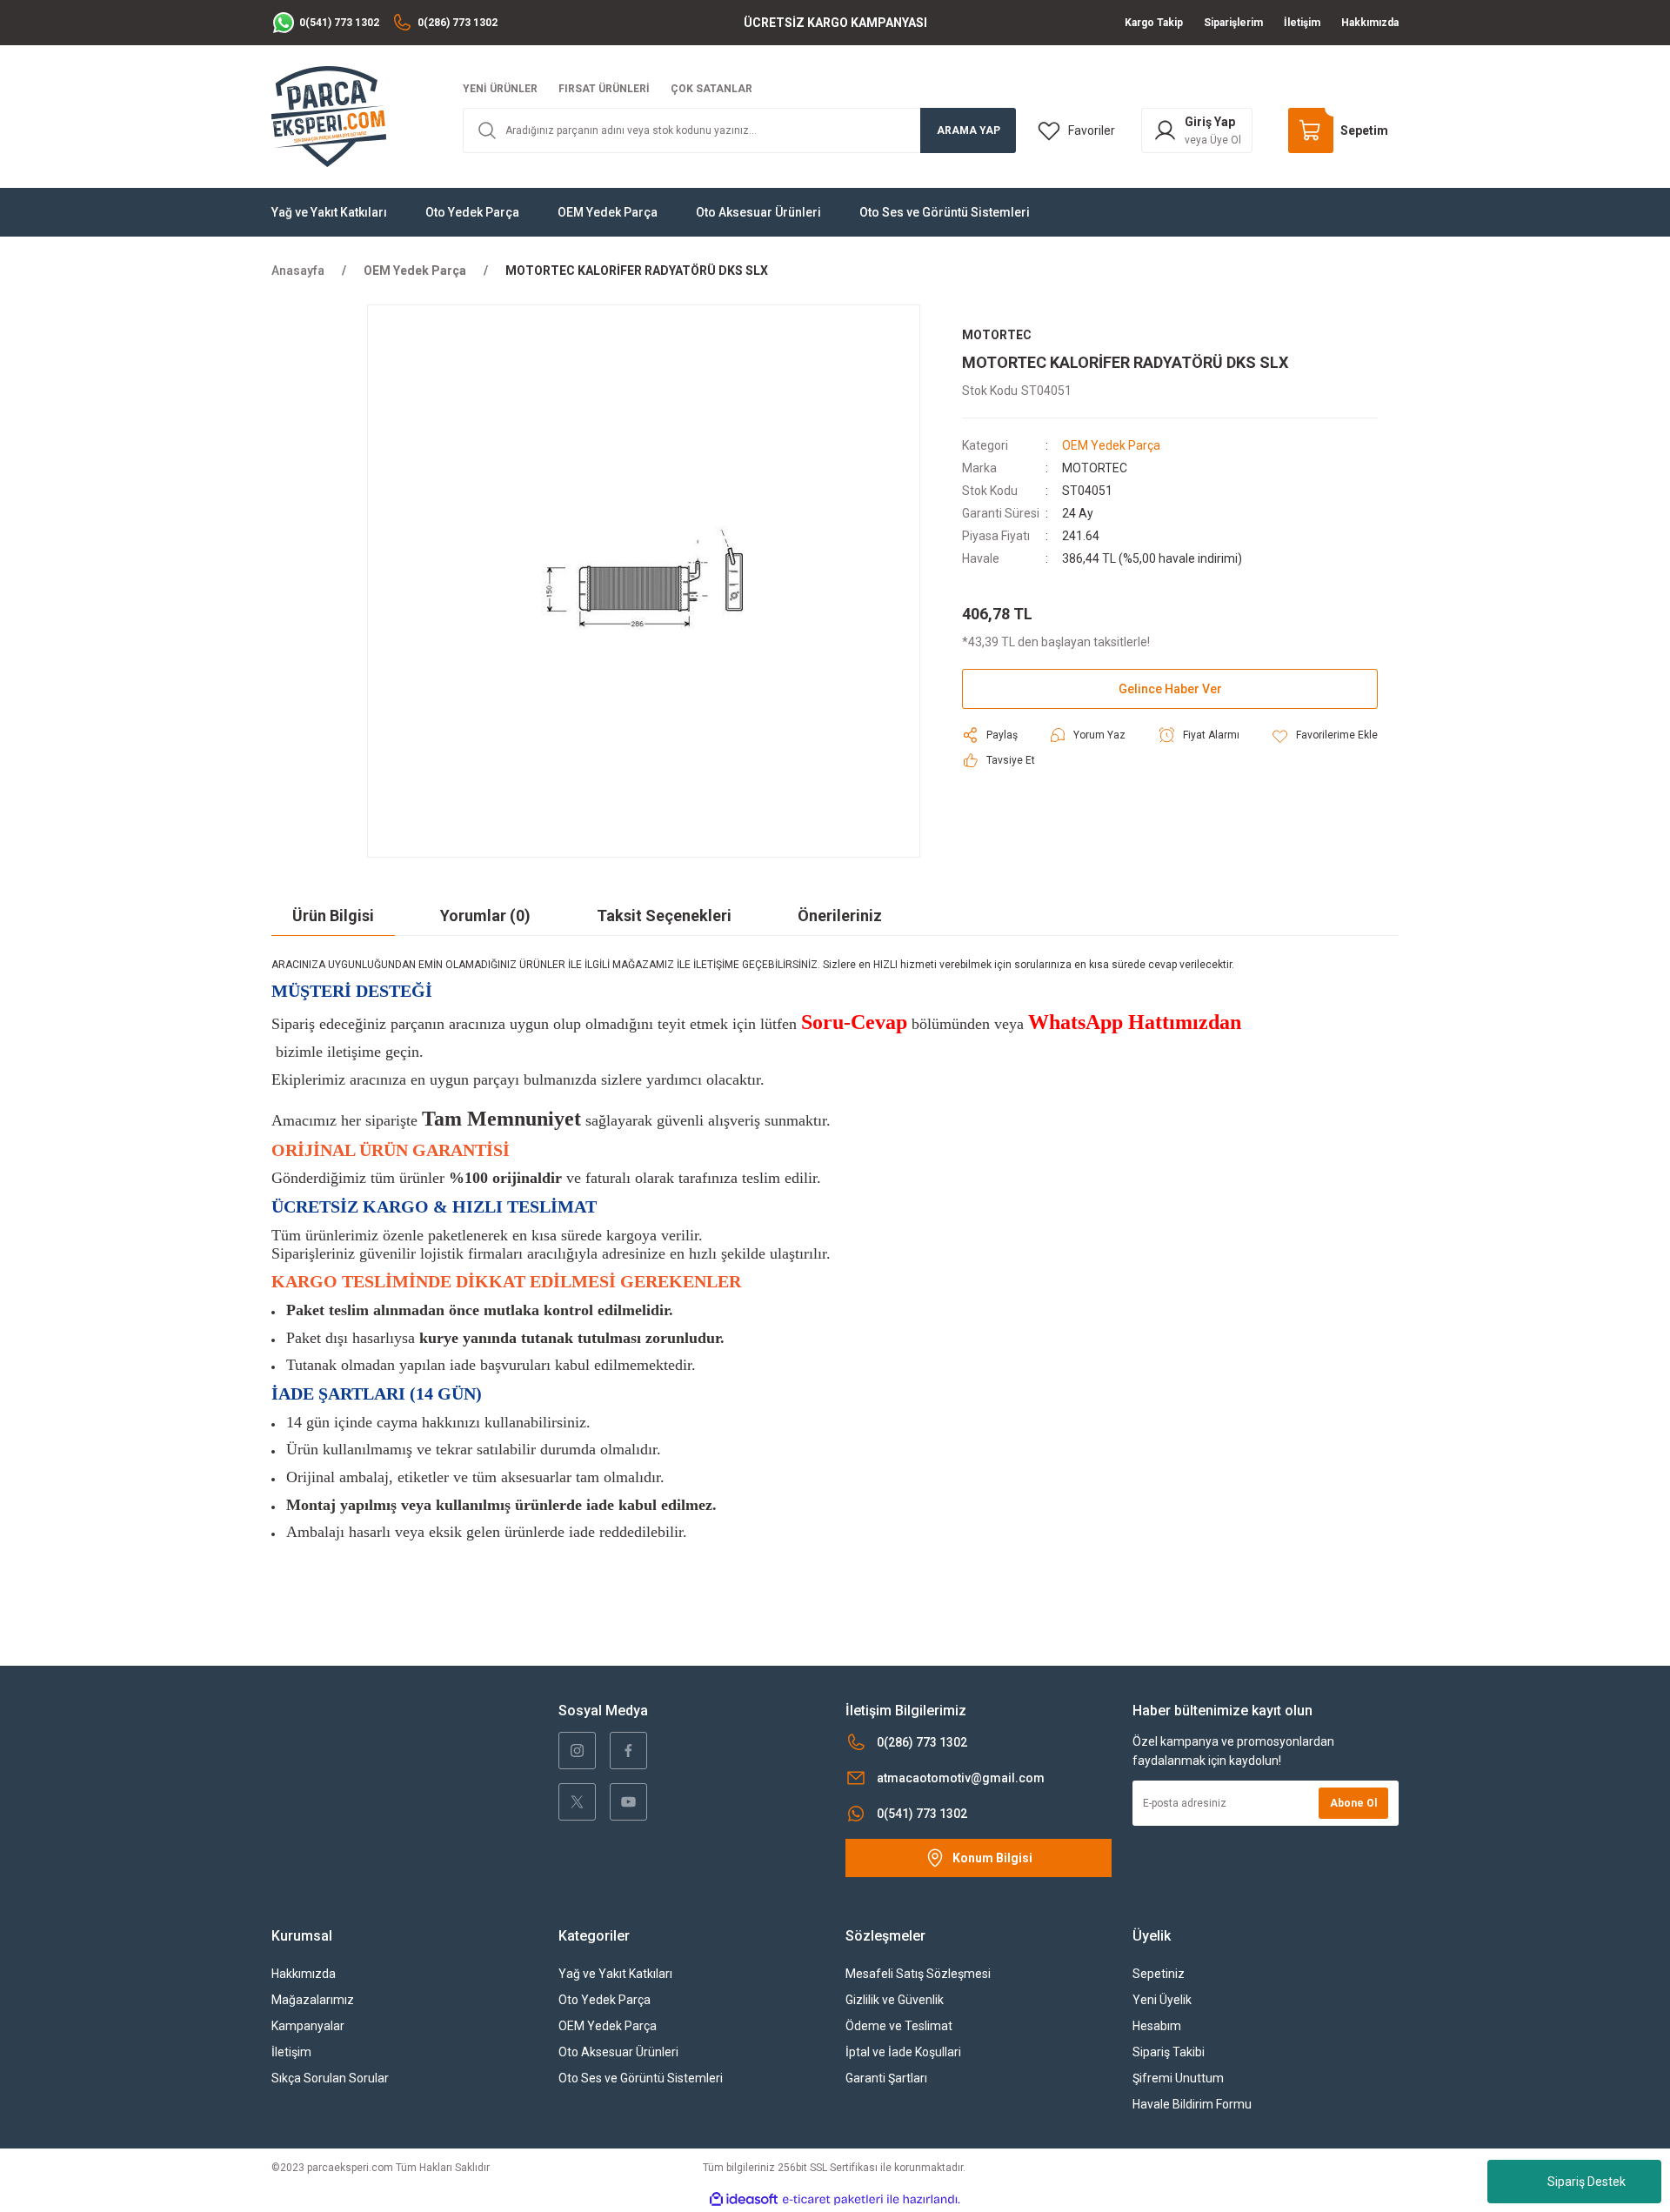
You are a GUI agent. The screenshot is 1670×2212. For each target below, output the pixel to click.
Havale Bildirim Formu (1192, 2104)
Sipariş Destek (1586, 2182)
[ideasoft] (744, 2199)
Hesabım (1157, 2026)
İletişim (291, 2052)
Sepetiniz (1159, 1974)
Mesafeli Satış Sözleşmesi (918, 1974)
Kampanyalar (308, 2026)
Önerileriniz (840, 916)
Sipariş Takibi (1169, 2052)
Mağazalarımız (313, 2000)
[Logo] (329, 116)
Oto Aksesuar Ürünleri (618, 2052)
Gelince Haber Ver (1170, 689)
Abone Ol (1353, 1803)
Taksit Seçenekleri (664, 916)
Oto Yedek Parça (605, 2000)
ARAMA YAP (969, 130)
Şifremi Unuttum (1178, 2078)
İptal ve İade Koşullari (903, 2052)
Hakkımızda (304, 1974)
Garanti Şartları (886, 2078)
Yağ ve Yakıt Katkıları (615, 1974)
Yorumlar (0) (485, 916)
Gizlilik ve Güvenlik (895, 2000)
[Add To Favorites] (1324, 735)
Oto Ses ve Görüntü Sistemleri (641, 2078)
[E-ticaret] (833, 2200)
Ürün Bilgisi (333, 916)
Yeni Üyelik (1162, 2000)
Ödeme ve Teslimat (899, 2026)
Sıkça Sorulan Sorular (330, 2078)
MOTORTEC (1095, 468)
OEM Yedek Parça (1111, 445)
